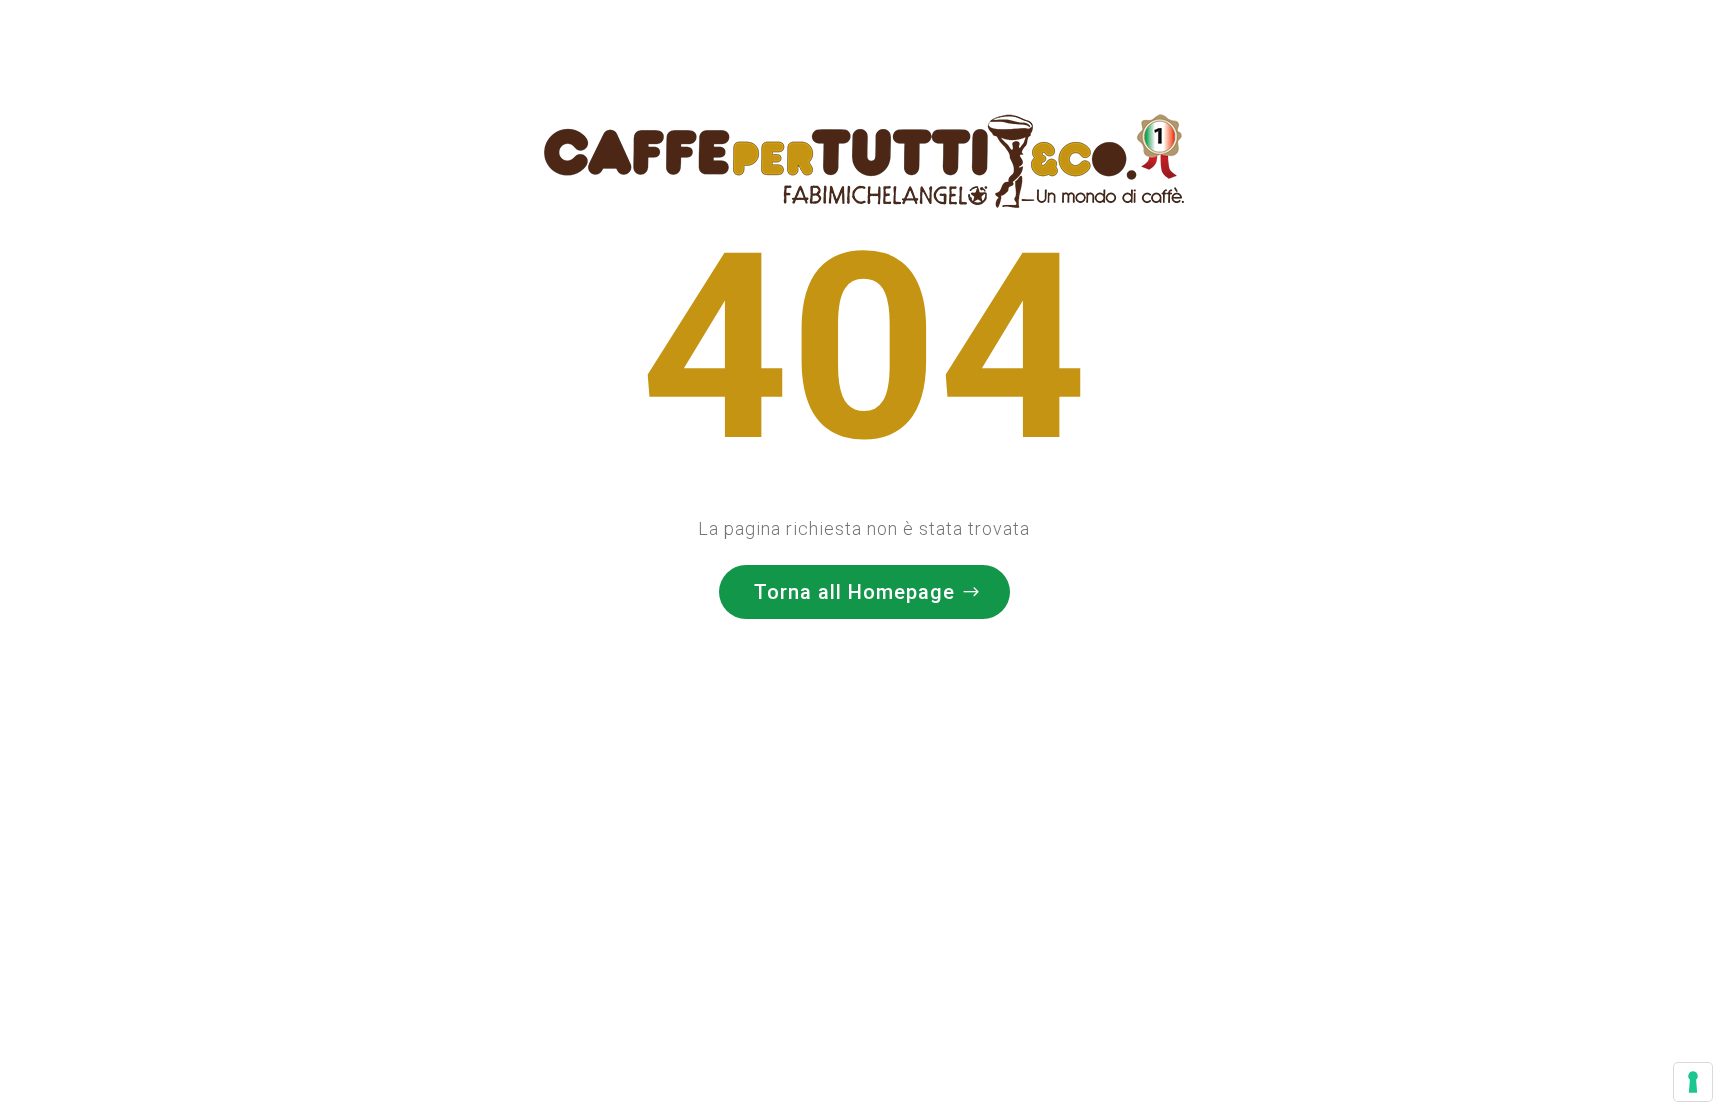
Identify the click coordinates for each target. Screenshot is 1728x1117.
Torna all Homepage (854, 592)
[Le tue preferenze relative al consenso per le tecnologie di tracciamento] (1693, 1082)
